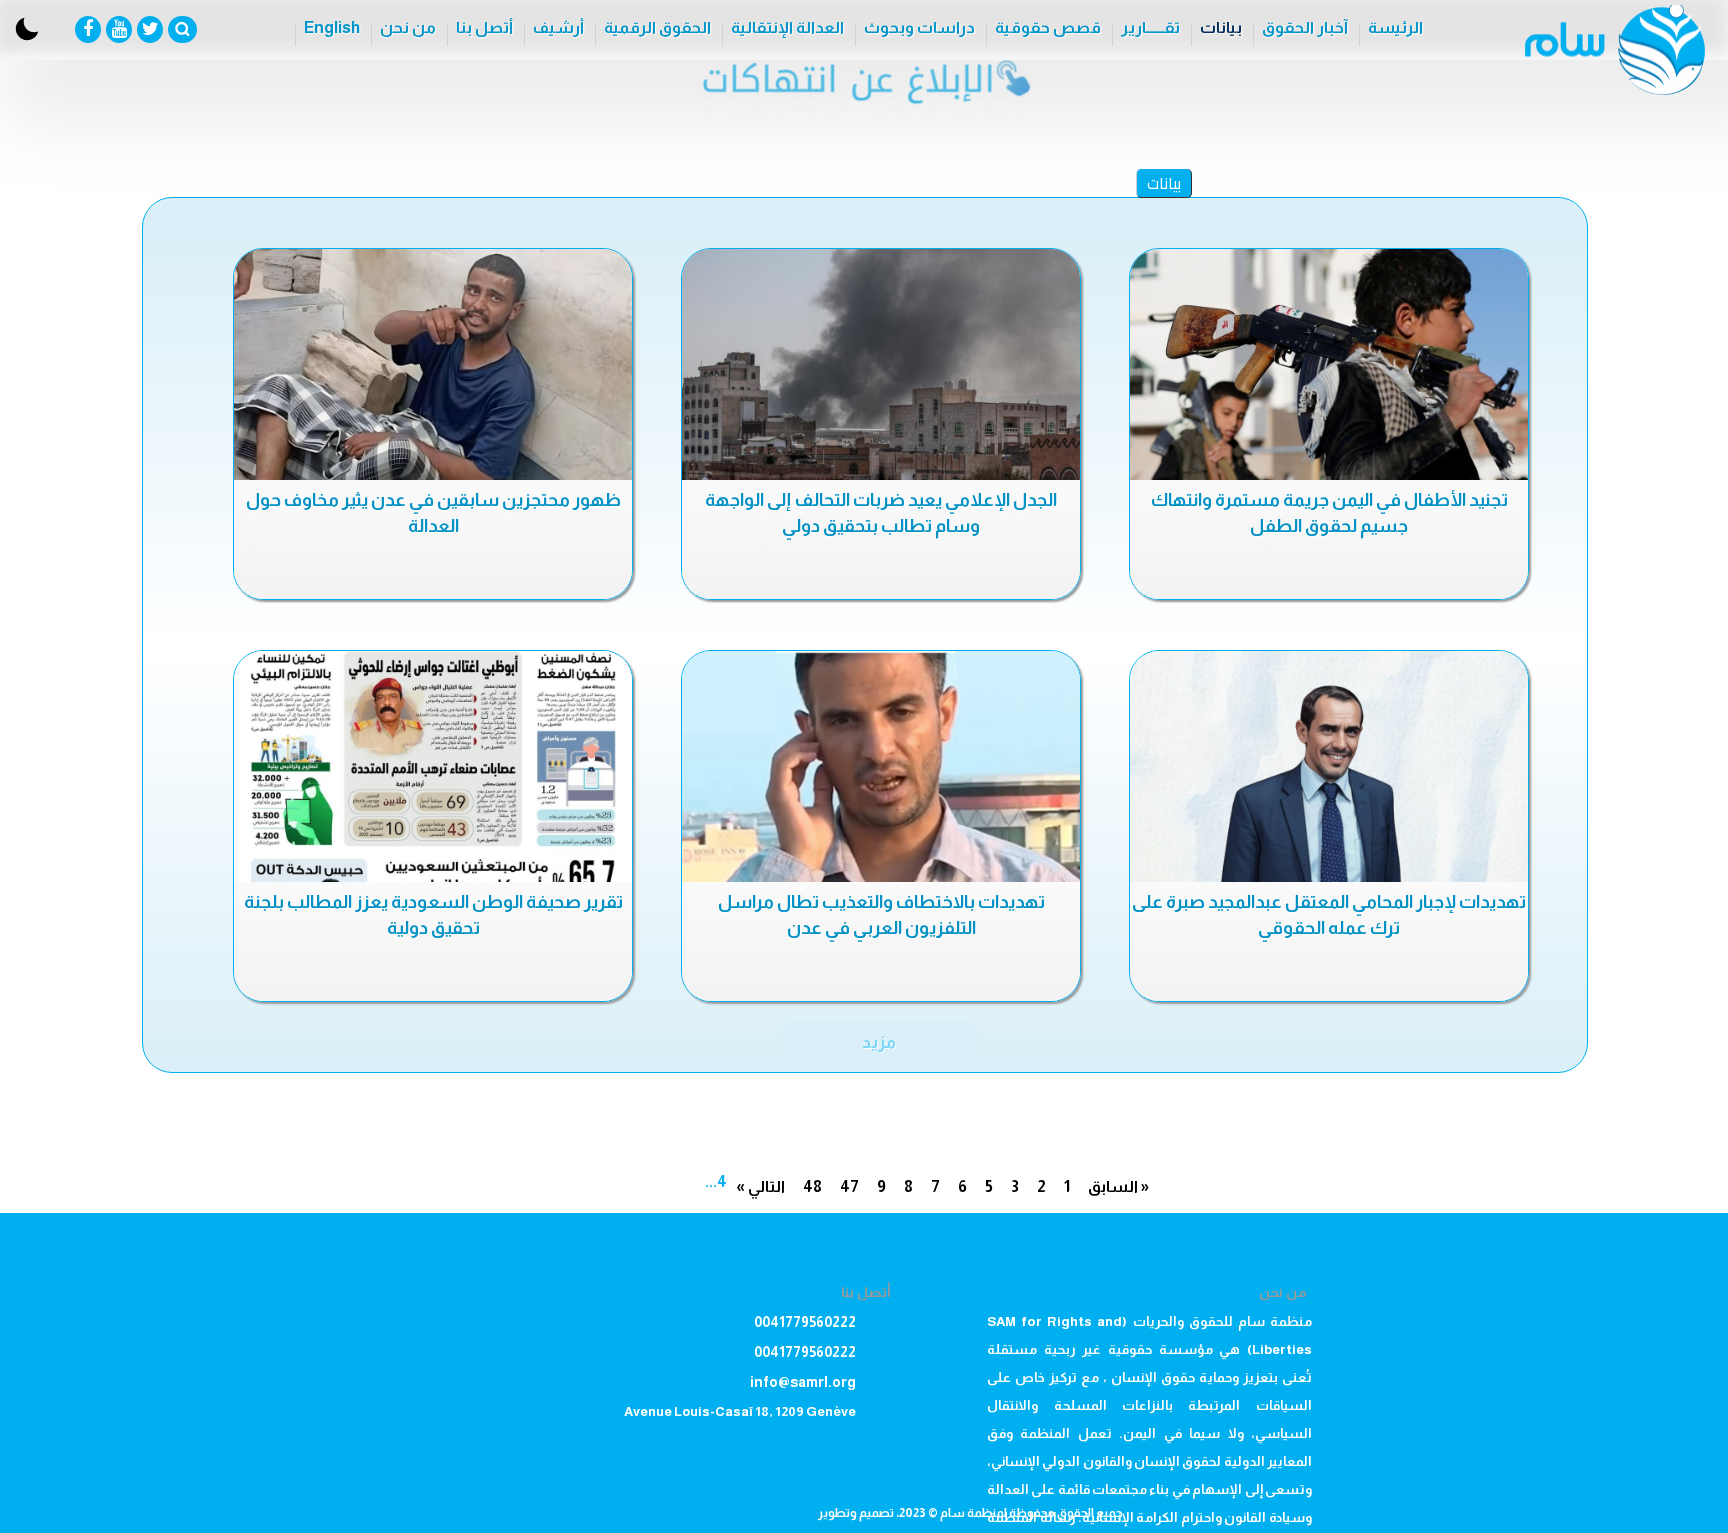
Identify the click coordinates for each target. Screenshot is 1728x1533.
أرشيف (558, 27)
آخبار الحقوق (1305, 27)
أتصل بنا (484, 27)
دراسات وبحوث (919, 27)
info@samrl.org (803, 1382)
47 (849, 1186)
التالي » (760, 1186)
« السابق (1118, 1186)
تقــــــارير (1150, 27)
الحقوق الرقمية (657, 27)
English (332, 27)
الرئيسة (1395, 27)
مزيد (879, 1042)
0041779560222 (805, 1322)
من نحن (408, 27)
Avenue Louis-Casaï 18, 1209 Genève (740, 1411)
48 (812, 1186)
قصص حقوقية (1048, 27)
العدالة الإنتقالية (787, 27)
